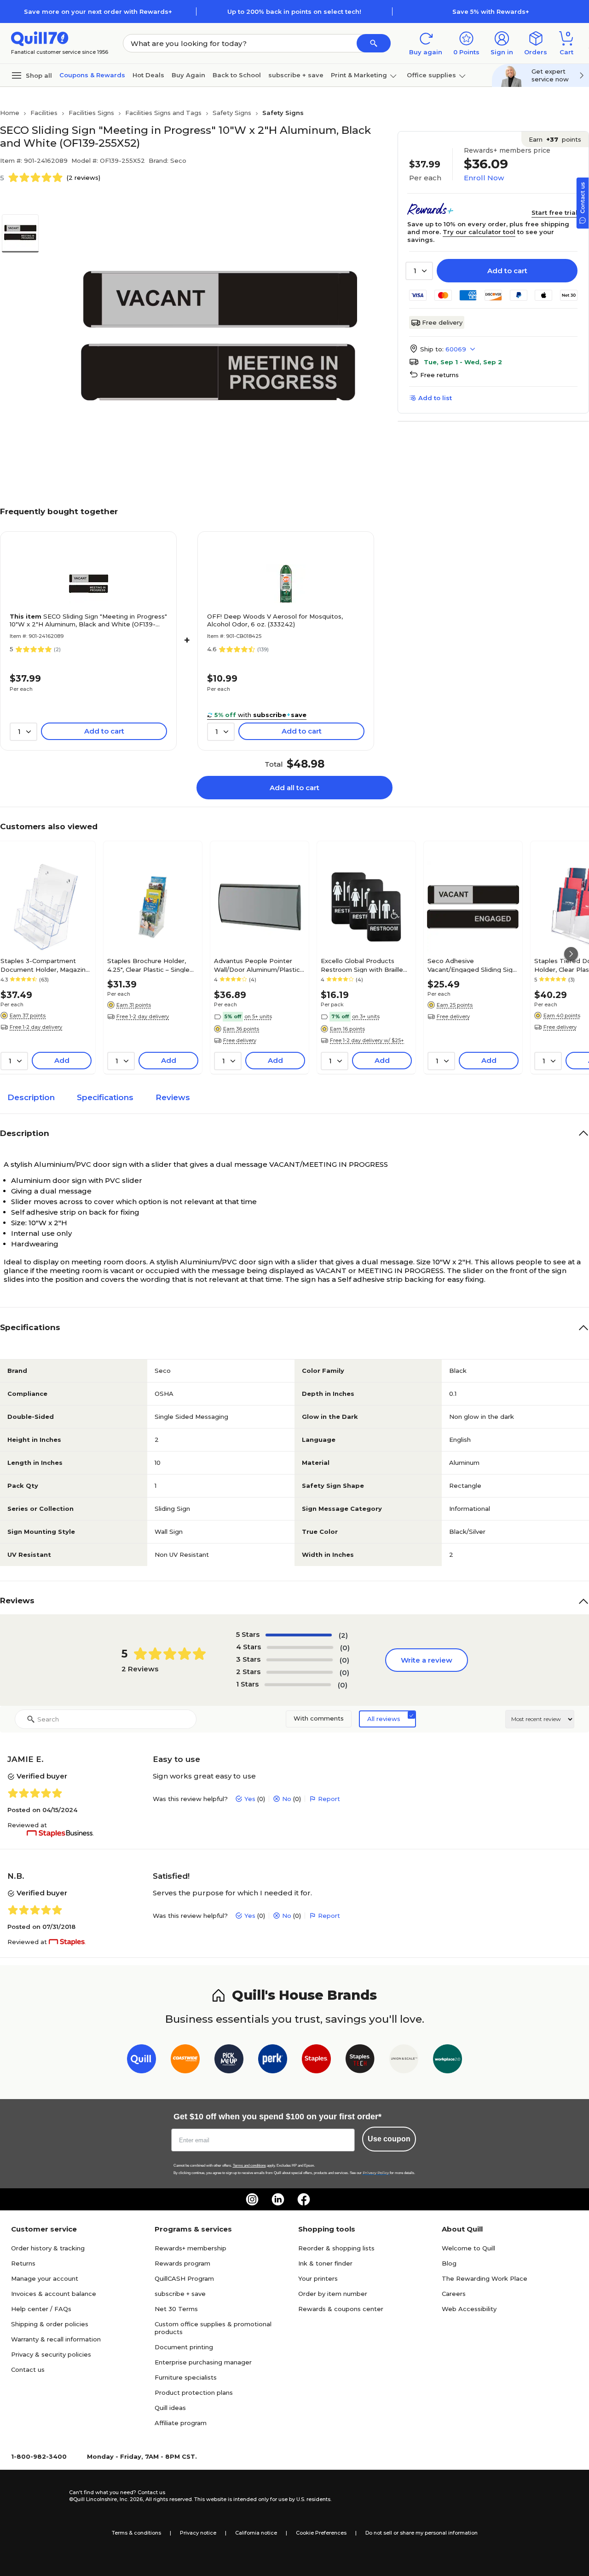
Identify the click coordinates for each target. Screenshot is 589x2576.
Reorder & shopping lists (336, 2248)
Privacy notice (198, 2533)
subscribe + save (296, 75)
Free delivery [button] (240, 1040)
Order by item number (333, 2294)
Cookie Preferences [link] (321, 2533)
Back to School (237, 75)
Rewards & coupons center (341, 2309)
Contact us (28, 2369)
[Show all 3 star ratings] (300, 1660)
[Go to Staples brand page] (316, 2061)
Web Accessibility (469, 2309)
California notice (256, 2533)
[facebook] (304, 2199)
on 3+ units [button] (366, 1016)
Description (31, 1097)
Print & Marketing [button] (359, 75)
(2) (343, 1635)
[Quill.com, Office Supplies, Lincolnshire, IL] (36, 2496)
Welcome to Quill (468, 2248)
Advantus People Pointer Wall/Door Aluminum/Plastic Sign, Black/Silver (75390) (257, 965)
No (287, 1799)
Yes (250, 1799)
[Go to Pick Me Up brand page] (229, 2061)
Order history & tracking (48, 2248)
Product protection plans (194, 2392)
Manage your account (45, 2278)
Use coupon (389, 2139)
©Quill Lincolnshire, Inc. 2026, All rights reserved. (131, 2499)
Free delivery (442, 322)
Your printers (318, 2278)
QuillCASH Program (184, 2278)
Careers (454, 2294)
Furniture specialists (186, 2377)
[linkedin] (278, 2199)
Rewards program (182, 2263)
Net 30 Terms (176, 2309)
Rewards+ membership (191, 2248)
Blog (449, 2263)
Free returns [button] (439, 375)
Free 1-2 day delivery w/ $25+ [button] (367, 1040)
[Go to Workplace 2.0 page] (448, 2061)
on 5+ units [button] (258, 1016)
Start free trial (554, 212)
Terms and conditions (249, 2166)
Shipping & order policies (50, 2324)
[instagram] (252, 2199)
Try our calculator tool (479, 232)
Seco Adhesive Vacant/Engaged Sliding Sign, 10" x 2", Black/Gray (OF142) (473, 965)
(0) (345, 1648)
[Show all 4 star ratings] (300, 1647)
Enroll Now (484, 178)
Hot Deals (148, 75)
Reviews (173, 1097)
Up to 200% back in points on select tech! (294, 11)
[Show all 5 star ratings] (299, 1635)
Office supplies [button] (431, 75)
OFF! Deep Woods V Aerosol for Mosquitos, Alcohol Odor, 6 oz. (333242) (275, 620)
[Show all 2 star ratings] (300, 1672)
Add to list (435, 398)
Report (329, 1799)
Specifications (105, 1097)
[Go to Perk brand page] (273, 2061)
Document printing (184, 2347)
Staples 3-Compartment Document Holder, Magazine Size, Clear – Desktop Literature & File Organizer (45, 965)
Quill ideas (170, 2408)
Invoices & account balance (54, 2294)
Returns (23, 2263)
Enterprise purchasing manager (203, 2362)
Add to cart (507, 271)
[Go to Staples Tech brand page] (360, 2061)
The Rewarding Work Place (485, 2278)
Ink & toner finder (325, 2263)
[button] (374, 43)
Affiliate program (181, 2423)
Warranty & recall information (56, 2339)
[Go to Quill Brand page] (141, 2061)
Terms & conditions (136, 2533)
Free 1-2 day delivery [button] (36, 1027)
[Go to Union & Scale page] (404, 2061)
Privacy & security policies (51, 2354)
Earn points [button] (555, 139)
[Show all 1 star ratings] (298, 1685)
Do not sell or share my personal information (422, 2533)
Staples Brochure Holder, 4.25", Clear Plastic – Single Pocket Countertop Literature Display (148, 965)
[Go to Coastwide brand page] (185, 2061)
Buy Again (188, 75)
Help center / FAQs (41, 2309)
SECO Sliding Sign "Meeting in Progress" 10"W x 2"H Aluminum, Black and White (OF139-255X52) (88, 620)
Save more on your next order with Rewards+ (98, 11)
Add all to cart (294, 788)
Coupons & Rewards (92, 75)
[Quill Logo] (40, 38)
